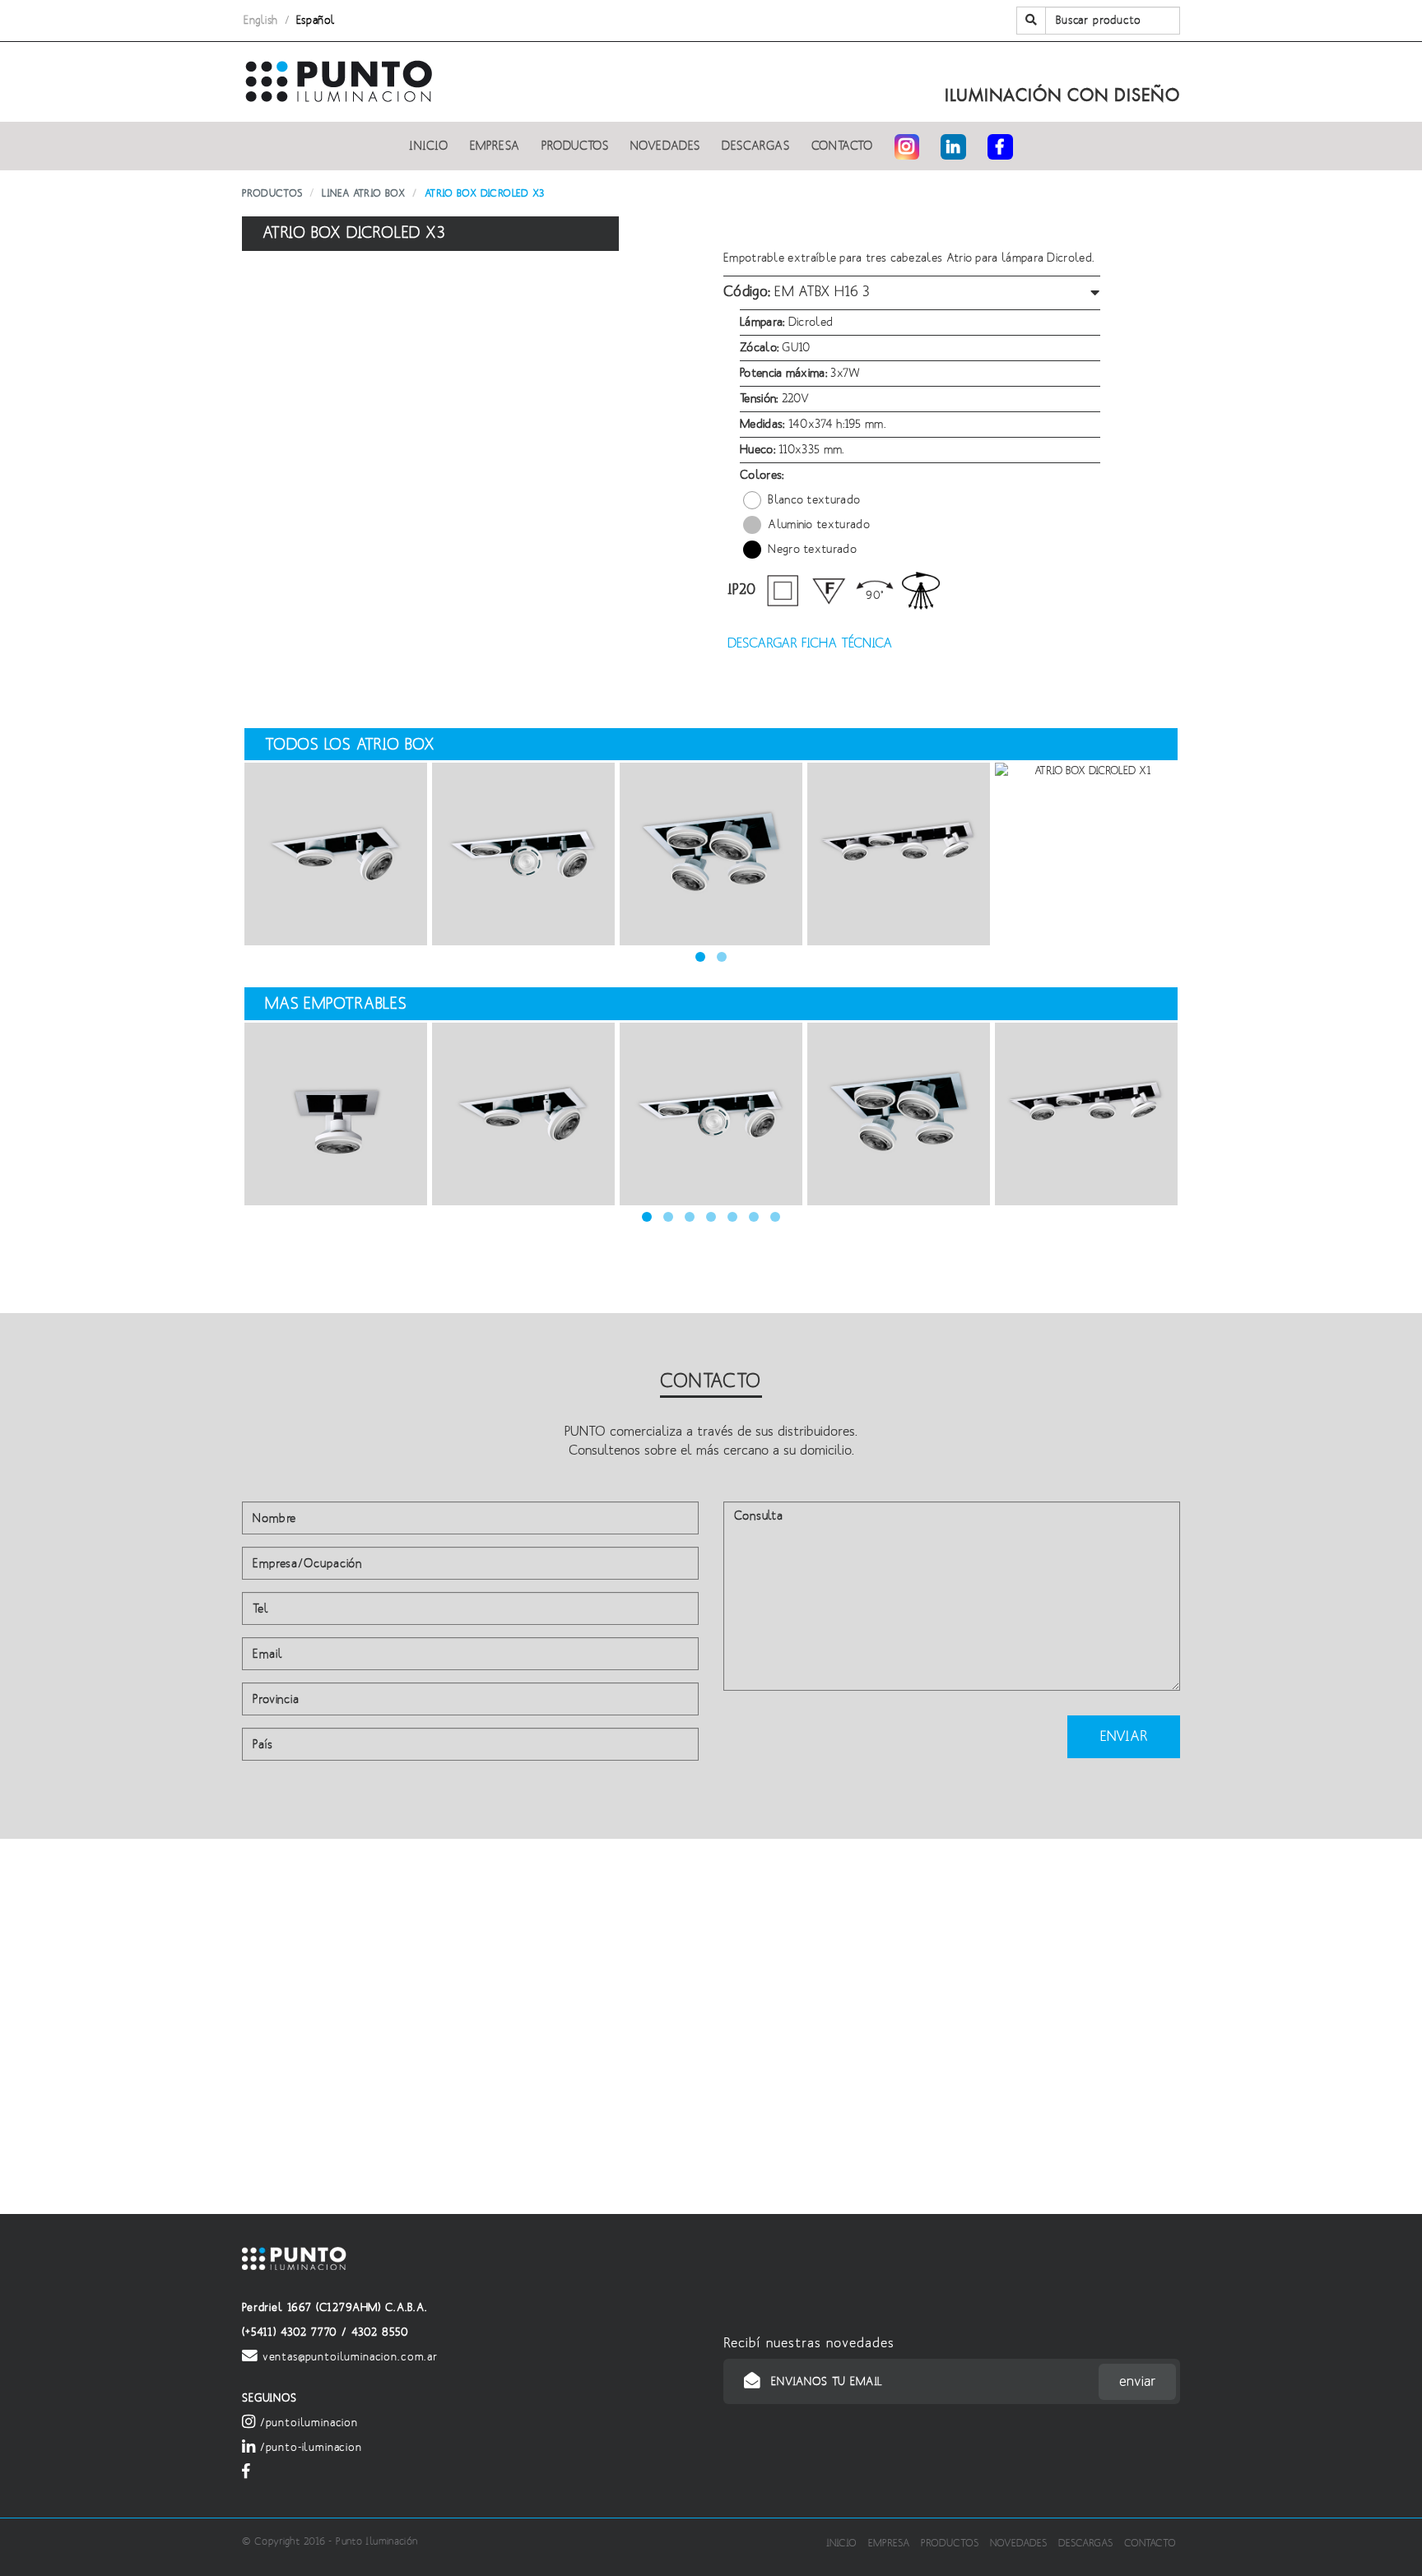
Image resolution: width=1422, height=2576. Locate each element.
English (261, 21)
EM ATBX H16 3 (797, 292)
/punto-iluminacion (309, 2448)
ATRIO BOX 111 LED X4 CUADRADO (711, 854)
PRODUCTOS (575, 146)
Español (316, 21)
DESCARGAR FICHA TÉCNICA (808, 643)
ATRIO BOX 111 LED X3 (523, 854)
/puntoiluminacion (307, 2423)
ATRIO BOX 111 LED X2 (336, 854)
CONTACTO (842, 146)
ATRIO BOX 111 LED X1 (336, 1114)
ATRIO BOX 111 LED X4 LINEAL (899, 854)
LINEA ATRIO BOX (363, 194)
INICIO (429, 146)
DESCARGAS (756, 146)
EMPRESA (495, 146)
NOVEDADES (666, 146)
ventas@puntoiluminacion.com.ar (348, 2357)
